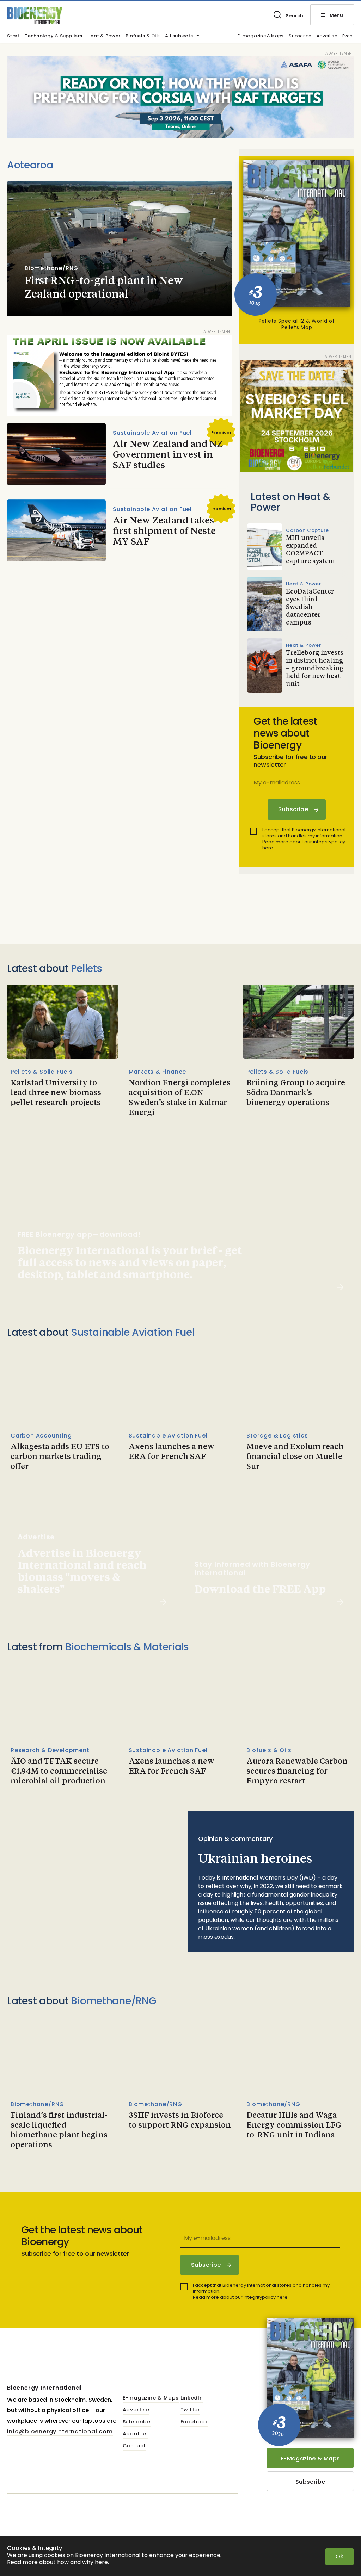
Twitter (191, 2410)
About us (135, 2434)
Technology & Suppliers (53, 36)
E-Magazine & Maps (310, 2459)
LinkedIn (192, 2398)
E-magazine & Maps (261, 36)
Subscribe (300, 36)
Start (13, 36)
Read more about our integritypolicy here (304, 845)
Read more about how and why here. (58, 2562)
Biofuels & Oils (143, 36)
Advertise (327, 36)
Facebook (194, 2422)
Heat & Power (104, 36)
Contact (134, 2446)
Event (348, 36)
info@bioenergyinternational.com (60, 2431)
